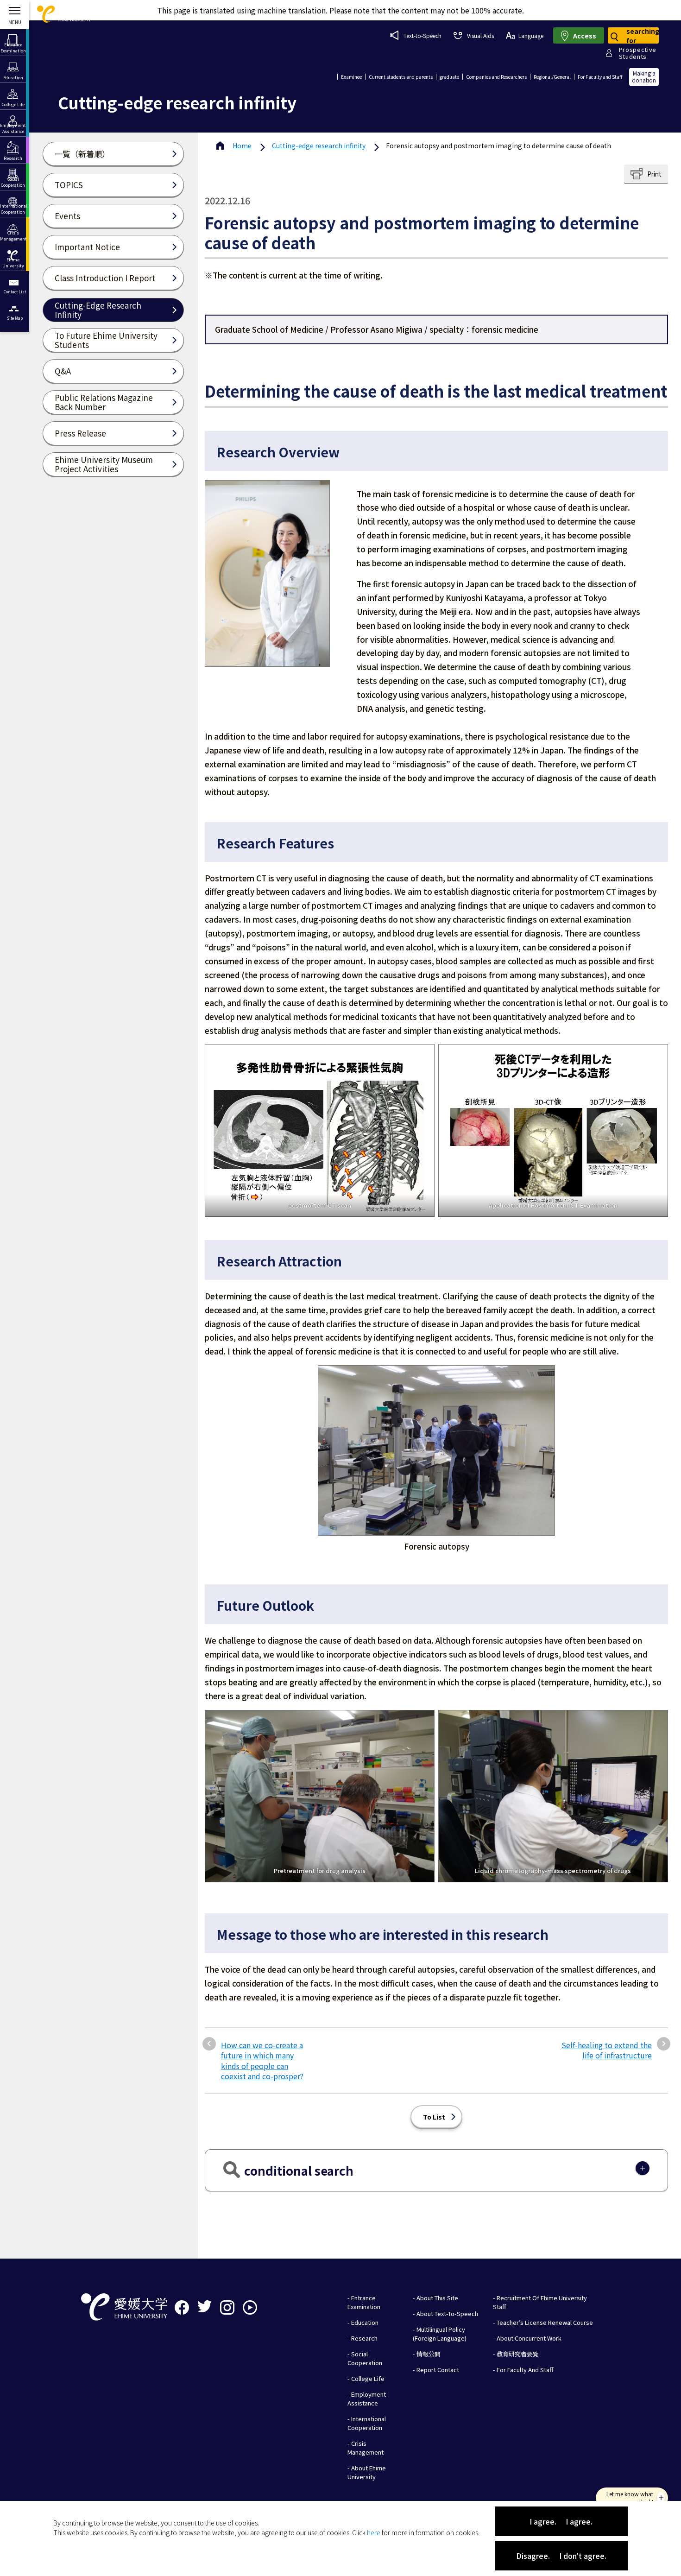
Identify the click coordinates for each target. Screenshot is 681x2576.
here (374, 2532)
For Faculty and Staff (600, 77)
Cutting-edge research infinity (319, 146)
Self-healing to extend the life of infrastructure (607, 2050)
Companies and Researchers (496, 77)
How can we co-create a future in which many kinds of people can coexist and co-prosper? (262, 2061)
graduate (449, 77)
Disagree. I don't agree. (561, 2556)
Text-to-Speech (422, 35)
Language (531, 35)
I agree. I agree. (561, 2521)
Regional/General (552, 77)
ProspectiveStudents (638, 53)
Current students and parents (401, 77)
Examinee (351, 77)
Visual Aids (480, 35)
